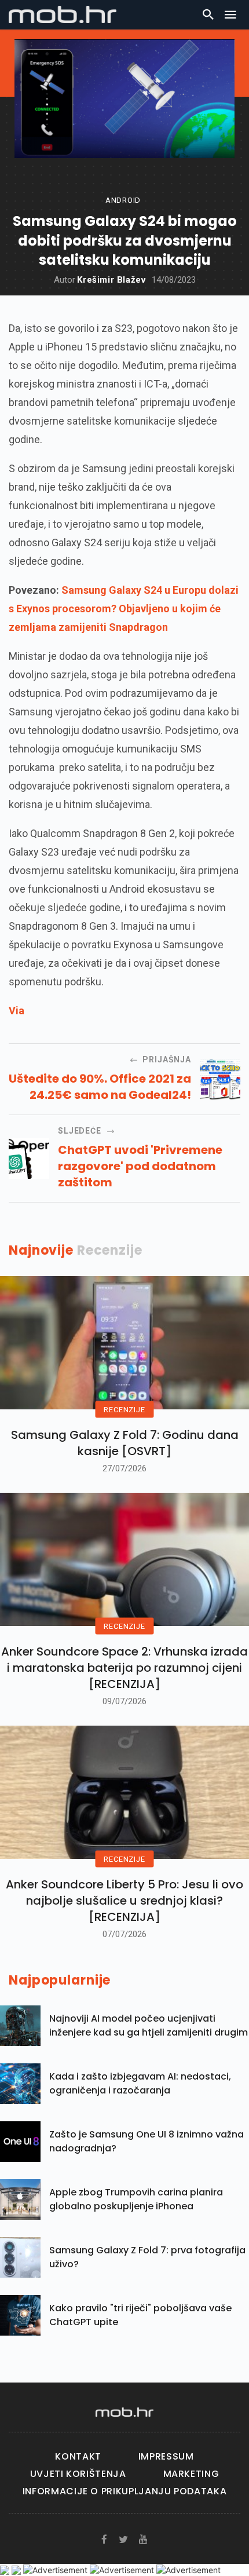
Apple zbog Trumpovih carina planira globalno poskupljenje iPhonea (136, 2199)
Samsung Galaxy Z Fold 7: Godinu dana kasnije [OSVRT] (125, 1443)
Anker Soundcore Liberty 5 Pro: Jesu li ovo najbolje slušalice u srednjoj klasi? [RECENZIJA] (124, 1901)
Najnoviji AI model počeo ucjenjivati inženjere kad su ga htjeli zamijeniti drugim (149, 2025)
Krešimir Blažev (111, 280)
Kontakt (78, 2456)
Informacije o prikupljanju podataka (124, 2491)
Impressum (166, 2456)
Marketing (191, 2474)
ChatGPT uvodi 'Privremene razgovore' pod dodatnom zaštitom (140, 1166)
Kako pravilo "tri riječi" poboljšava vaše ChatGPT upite (140, 2315)
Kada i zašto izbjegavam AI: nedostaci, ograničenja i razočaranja (140, 2083)
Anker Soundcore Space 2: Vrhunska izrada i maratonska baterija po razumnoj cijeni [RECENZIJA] (124, 1668)
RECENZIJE (124, 1409)
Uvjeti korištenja (78, 2474)
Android (123, 200)
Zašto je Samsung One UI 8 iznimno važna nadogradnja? (147, 2141)
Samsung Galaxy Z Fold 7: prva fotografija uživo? (147, 2257)
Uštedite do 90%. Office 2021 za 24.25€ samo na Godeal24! (100, 1087)
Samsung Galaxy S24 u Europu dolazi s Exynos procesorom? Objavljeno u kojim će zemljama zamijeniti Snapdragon (124, 609)
